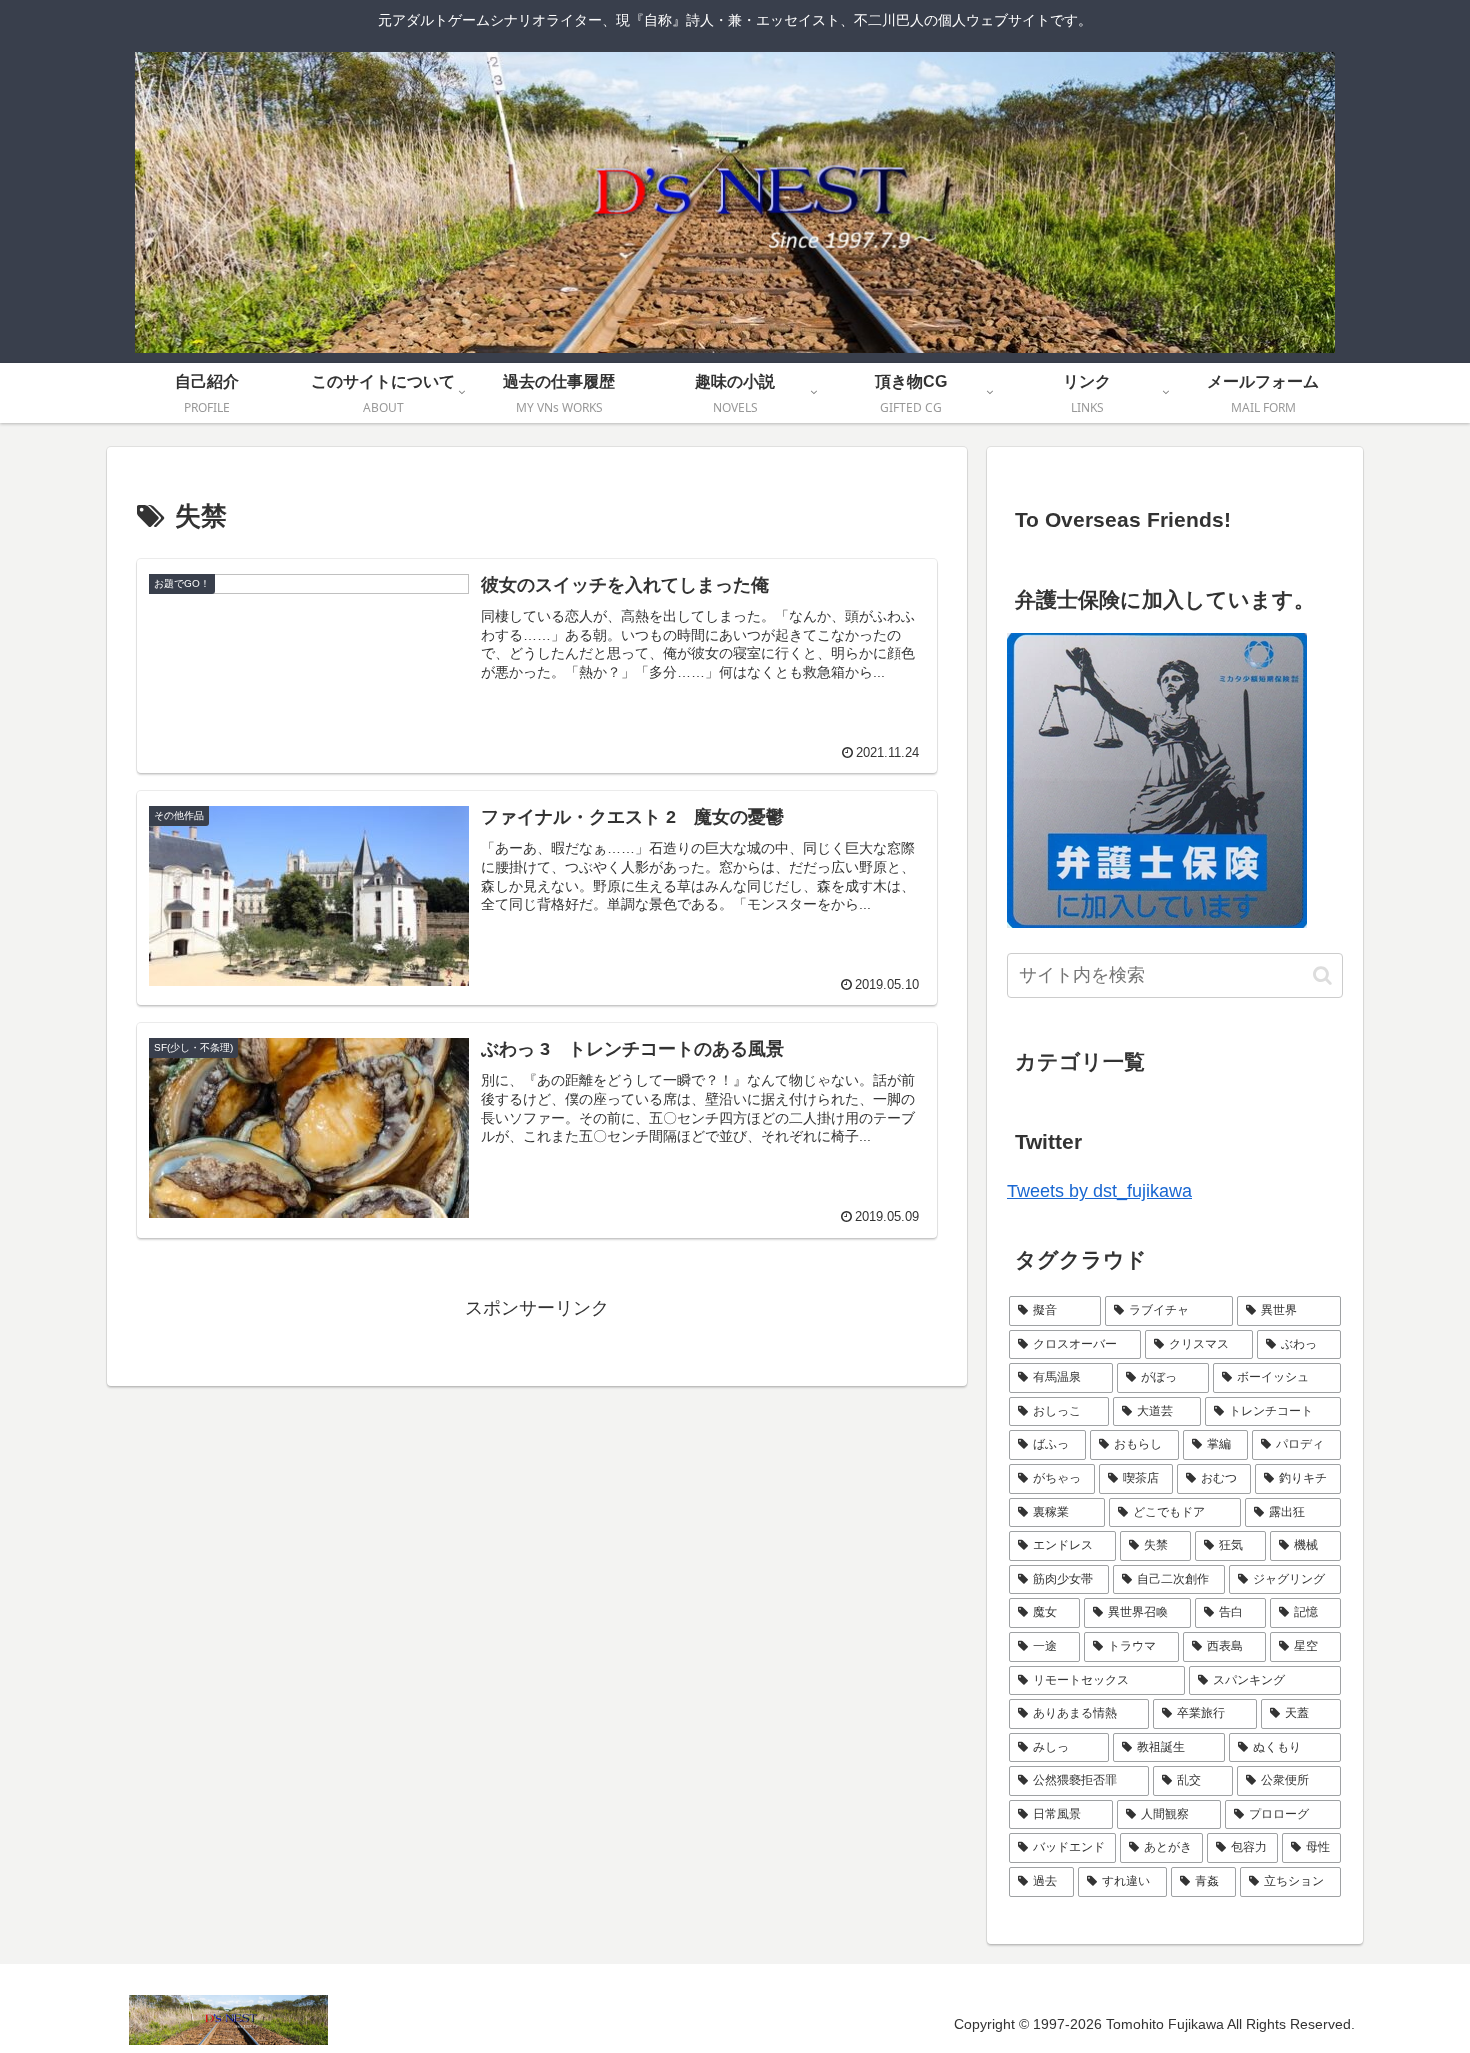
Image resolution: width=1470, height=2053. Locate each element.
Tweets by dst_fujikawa (1099, 1191)
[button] (1322, 975)
